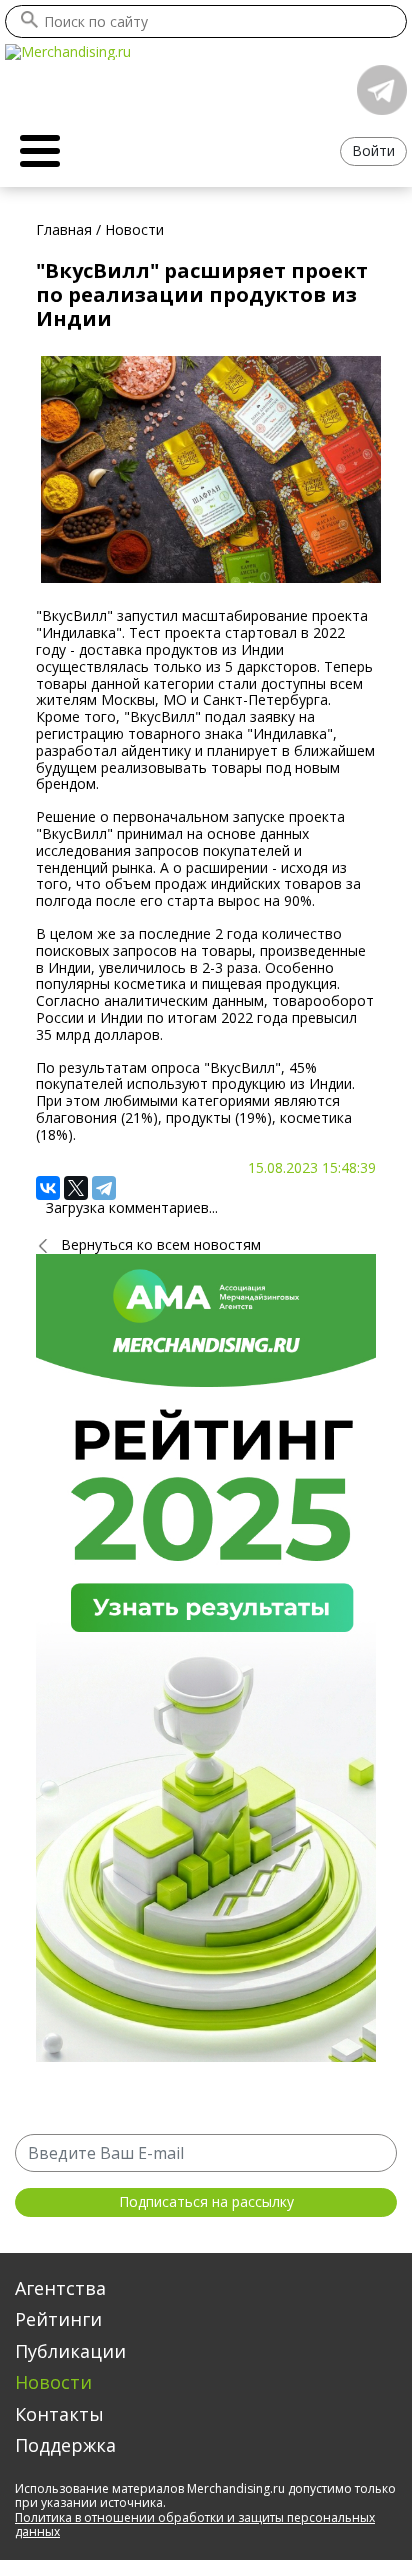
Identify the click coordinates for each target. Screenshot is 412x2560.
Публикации (70, 2351)
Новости (53, 2382)
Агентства (60, 2288)
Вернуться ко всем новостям (161, 1244)
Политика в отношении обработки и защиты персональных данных (195, 2524)
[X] (76, 1188)
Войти (373, 150)
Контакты (59, 2414)
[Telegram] (104, 1188)
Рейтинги (58, 2319)
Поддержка (65, 2445)
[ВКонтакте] (48, 1188)
